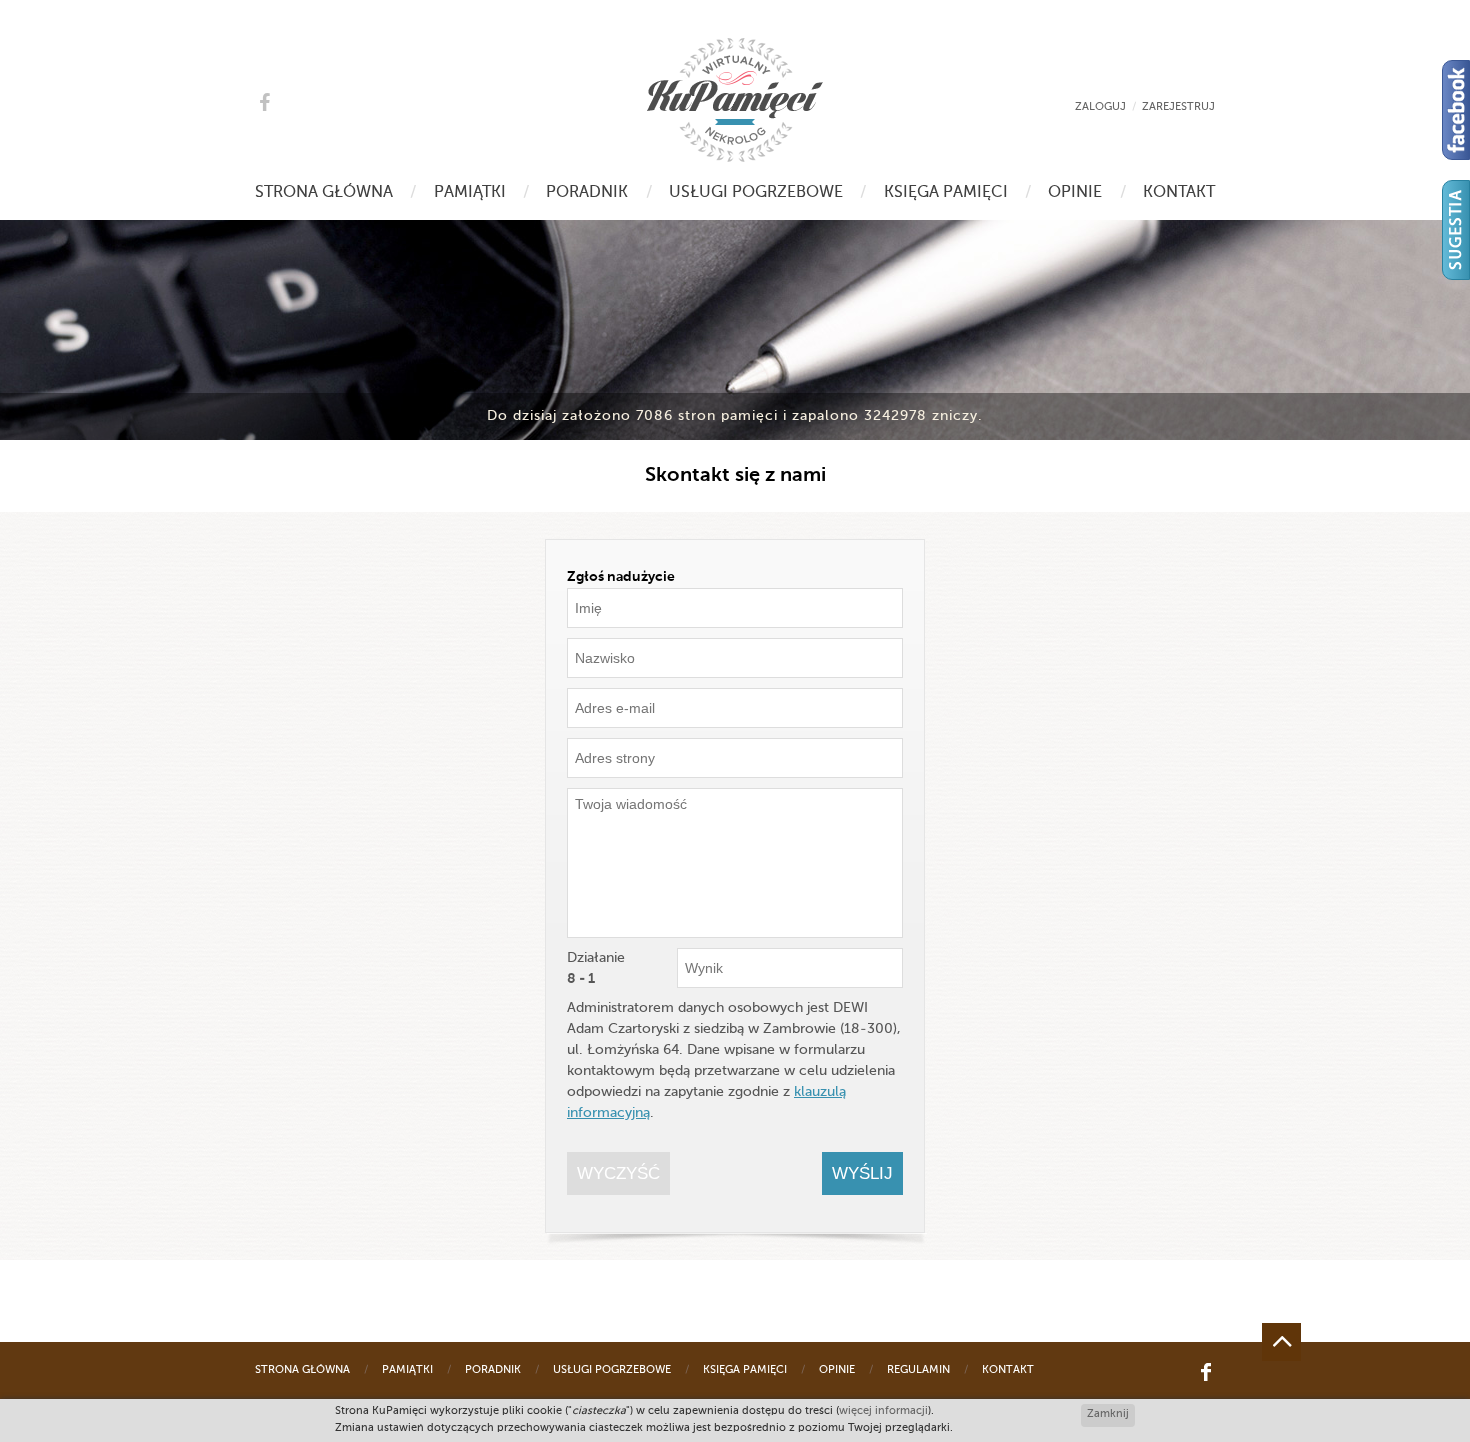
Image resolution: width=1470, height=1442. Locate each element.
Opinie (1075, 193)
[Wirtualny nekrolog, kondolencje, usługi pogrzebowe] (735, 100)
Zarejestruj (1178, 107)
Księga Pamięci (946, 193)
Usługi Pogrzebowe (756, 193)
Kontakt (1179, 193)
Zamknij (1108, 1414)
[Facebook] (1456, 110)
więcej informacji (883, 1411)
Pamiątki (470, 193)
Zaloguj (1100, 107)
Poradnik (587, 193)
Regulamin (918, 1370)
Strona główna (324, 193)
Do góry (1281, 1342)
